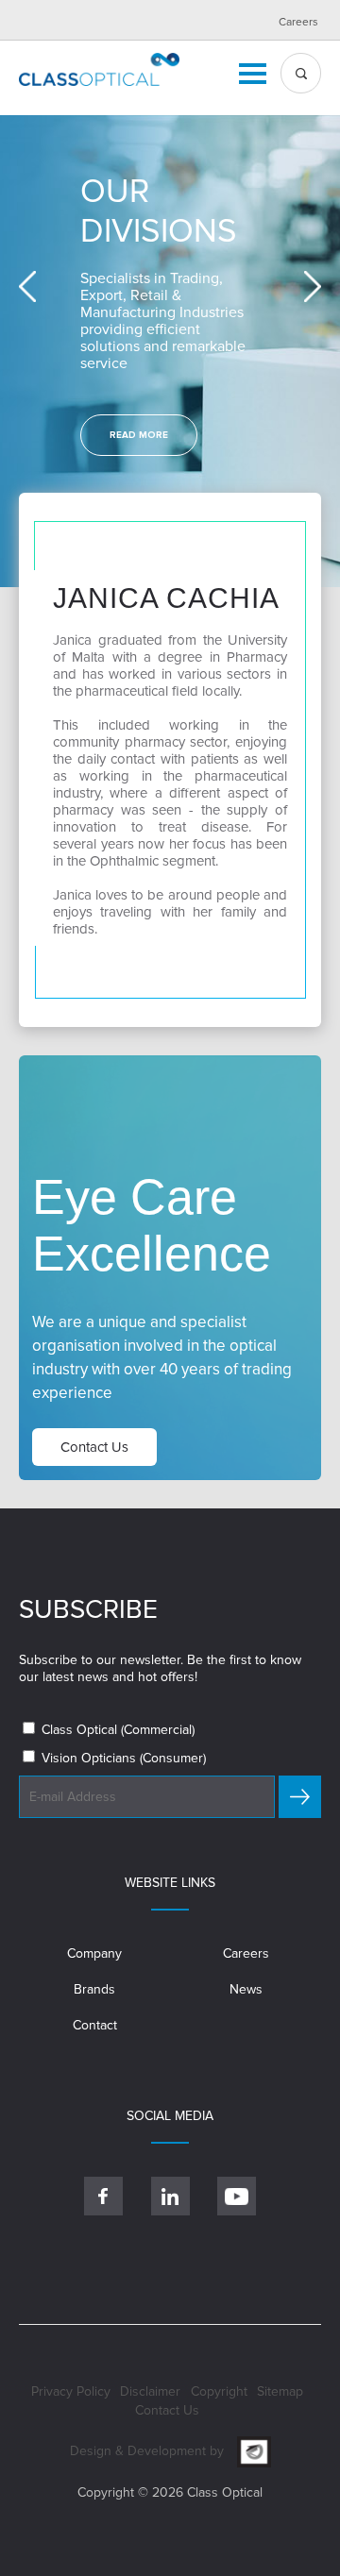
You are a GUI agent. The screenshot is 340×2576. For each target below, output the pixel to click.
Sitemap (280, 2391)
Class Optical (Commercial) (116, 1730)
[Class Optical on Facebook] (103, 2196)
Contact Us (167, 2410)
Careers (298, 22)
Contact (95, 2025)
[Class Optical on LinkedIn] (170, 2196)
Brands (94, 1989)
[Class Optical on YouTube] (237, 2196)
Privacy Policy (71, 2391)
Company (94, 1953)
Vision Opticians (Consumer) (122, 1758)
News (246, 1989)
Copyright (219, 2391)
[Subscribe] (300, 1797)
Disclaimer (150, 2391)
